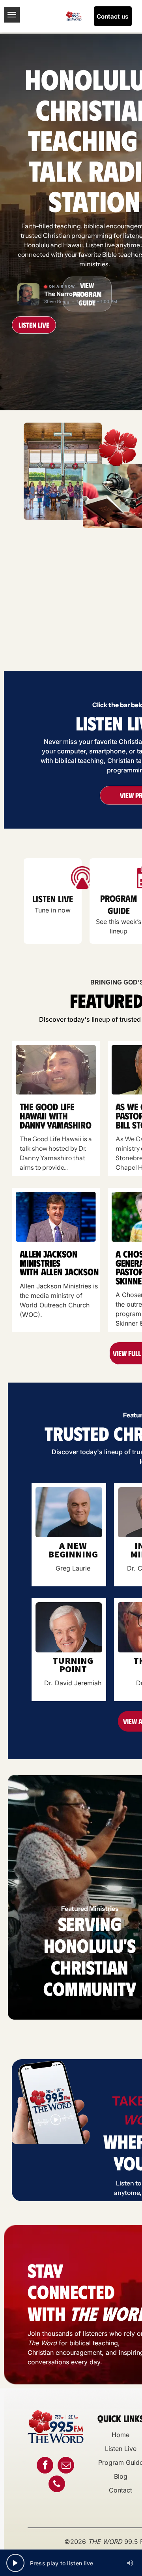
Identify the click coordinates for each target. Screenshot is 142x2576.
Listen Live (121, 2449)
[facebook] (45, 2466)
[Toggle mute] (130, 2563)
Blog (121, 2476)
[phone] (57, 2485)
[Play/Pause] (15, 2563)
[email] (66, 2466)
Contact (121, 2490)
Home (121, 2435)
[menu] (12, 15)
